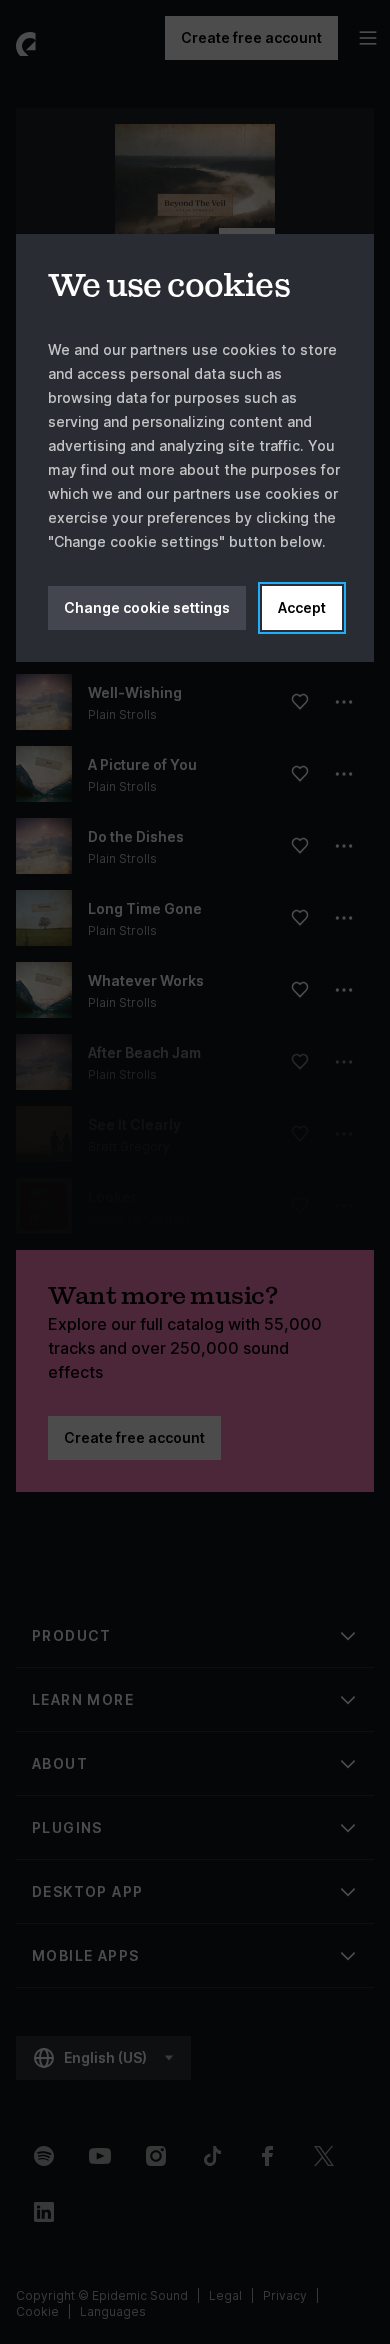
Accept (302, 607)
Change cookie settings (147, 607)
